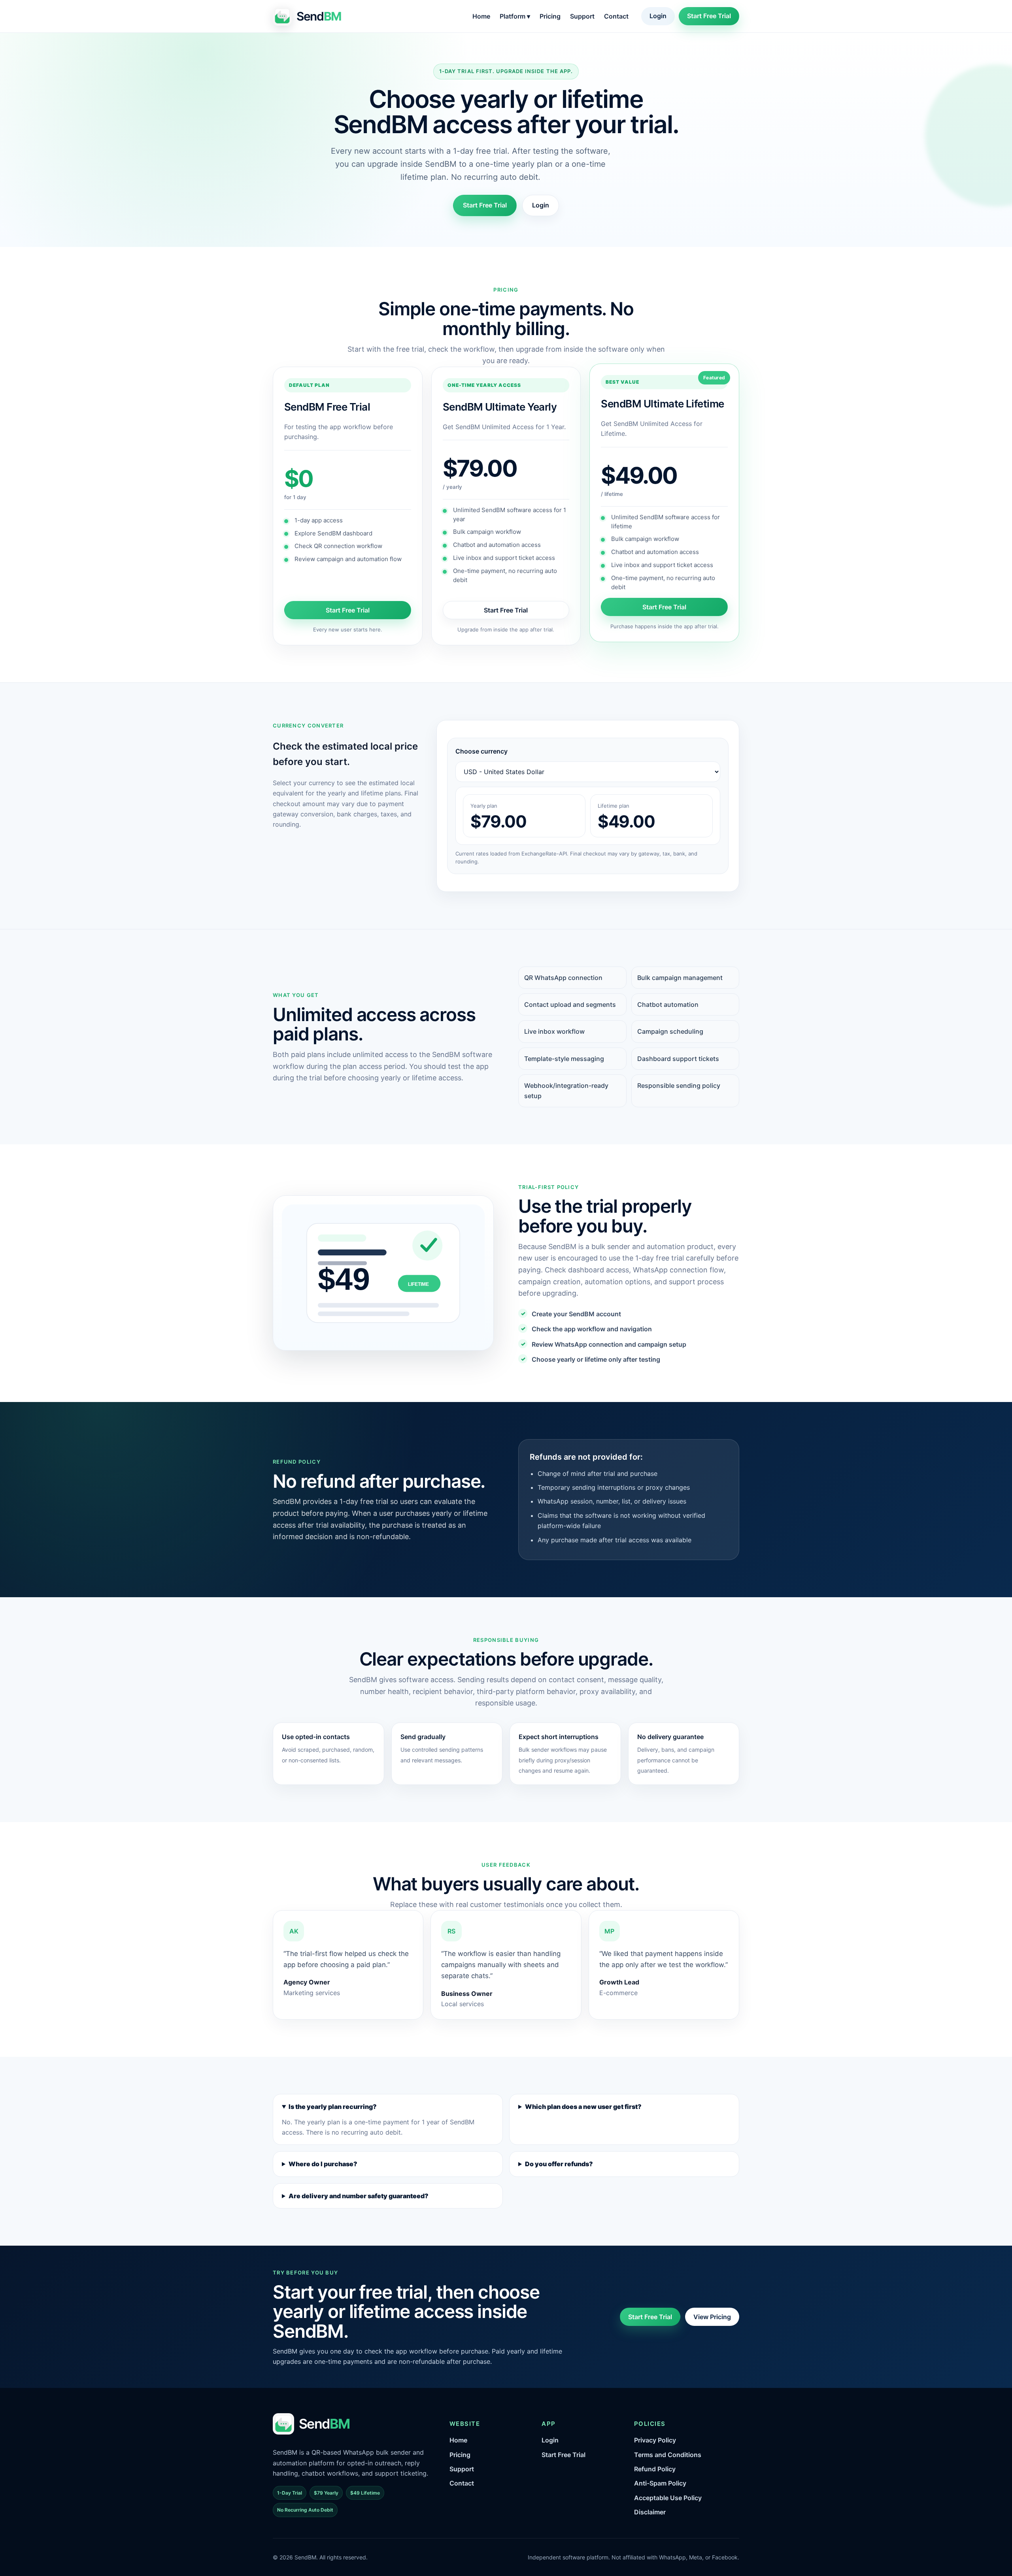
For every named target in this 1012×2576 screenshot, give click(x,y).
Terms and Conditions (668, 2455)
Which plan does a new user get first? (583, 2107)
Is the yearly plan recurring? (333, 2107)
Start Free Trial (709, 16)
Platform (515, 16)
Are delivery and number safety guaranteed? (359, 2196)
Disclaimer (650, 2512)
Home (481, 16)
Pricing (550, 16)
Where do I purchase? (323, 2164)
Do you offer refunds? (559, 2164)
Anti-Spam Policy (660, 2483)
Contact (616, 16)
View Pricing (712, 2317)
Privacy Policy (655, 2440)
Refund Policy (655, 2469)
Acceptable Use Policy (668, 2498)
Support (582, 16)
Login (658, 16)
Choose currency (481, 751)
